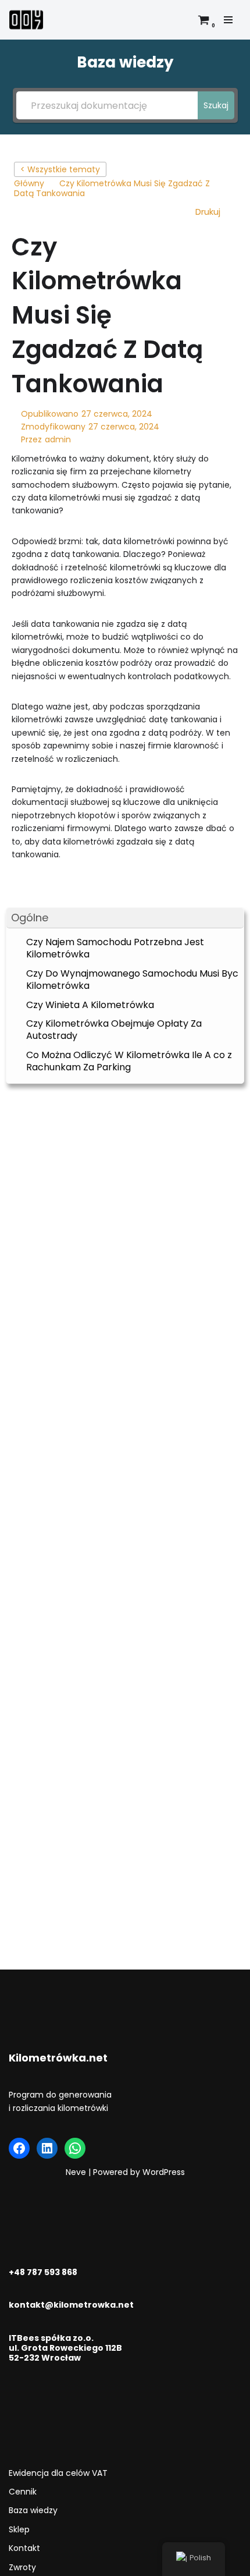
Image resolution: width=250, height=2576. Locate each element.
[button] (125, 918)
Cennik (23, 2492)
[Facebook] (19, 2148)
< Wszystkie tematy (60, 169)
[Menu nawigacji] (228, 20)
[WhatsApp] (75, 2148)
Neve (76, 2172)
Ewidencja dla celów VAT (58, 2473)
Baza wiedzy (33, 2510)
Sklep (19, 2529)
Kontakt (24, 2548)
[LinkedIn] (47, 2148)
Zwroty (22, 2567)
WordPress (164, 2172)
